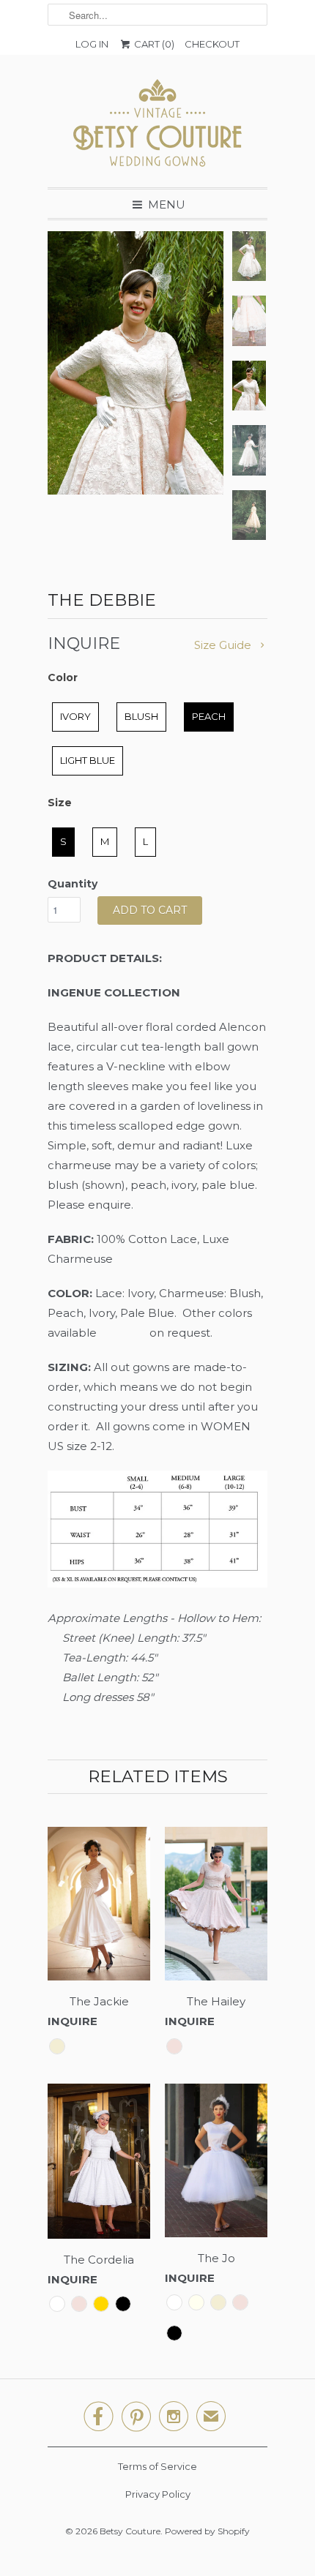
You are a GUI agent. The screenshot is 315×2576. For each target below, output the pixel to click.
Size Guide (224, 645)
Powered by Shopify (207, 2531)
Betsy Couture (130, 2531)
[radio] (75, 717)
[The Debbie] (136, 363)
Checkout (212, 44)
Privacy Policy (158, 2494)
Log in (92, 44)
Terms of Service (157, 2466)
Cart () (153, 44)
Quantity (73, 884)
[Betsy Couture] (157, 127)
